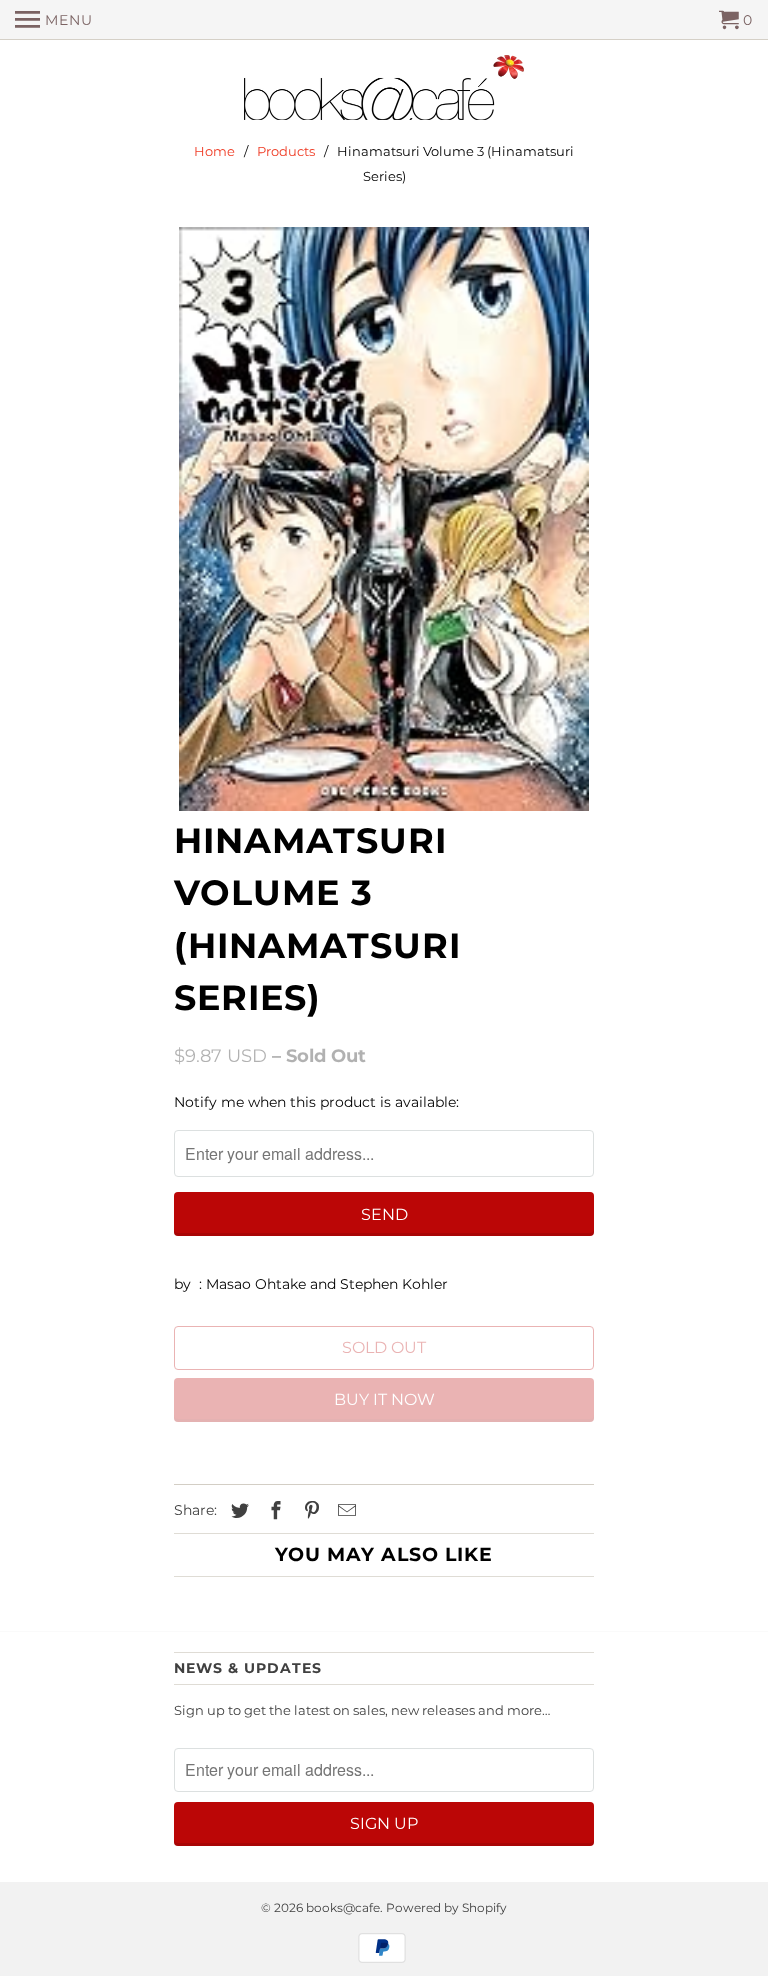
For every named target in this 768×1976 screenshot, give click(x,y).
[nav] (54, 20)
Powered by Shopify (446, 1907)
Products (286, 151)
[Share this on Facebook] (273, 1511)
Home (214, 151)
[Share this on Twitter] (237, 1511)
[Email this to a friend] (344, 1511)
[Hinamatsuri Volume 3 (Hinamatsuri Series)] (384, 519)
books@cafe (343, 1907)
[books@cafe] (384, 92)
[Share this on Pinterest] (309, 1511)
